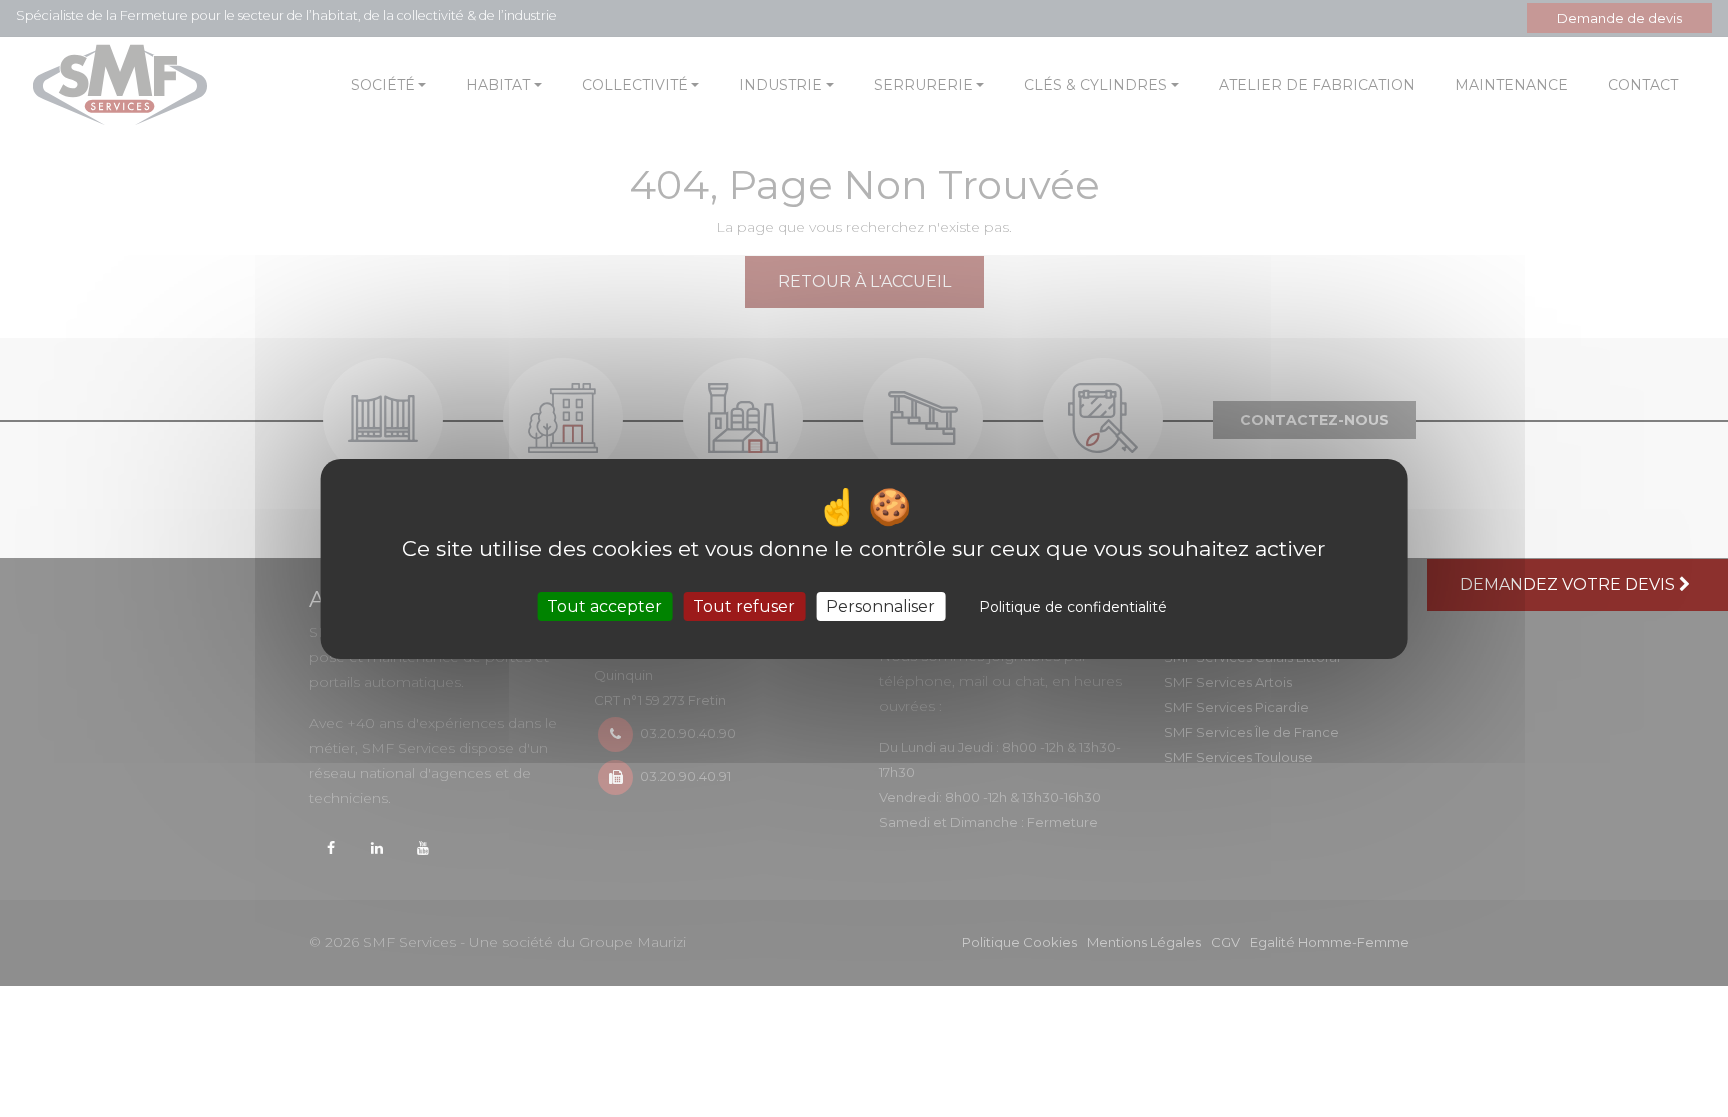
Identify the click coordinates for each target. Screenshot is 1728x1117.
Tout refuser (744, 605)
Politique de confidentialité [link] (1073, 606)
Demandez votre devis (1569, 584)
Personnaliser (880, 605)
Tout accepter (604, 605)
